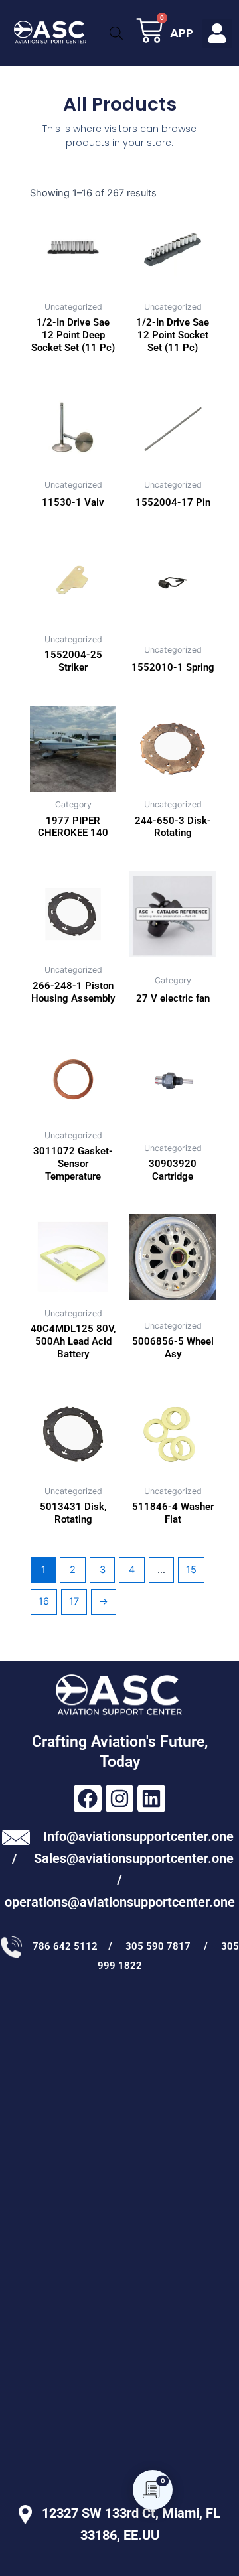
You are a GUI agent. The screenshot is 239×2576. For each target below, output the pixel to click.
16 (44, 1601)
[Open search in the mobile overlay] (116, 33)
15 (191, 1570)
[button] (217, 34)
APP (182, 33)
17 (74, 1601)
